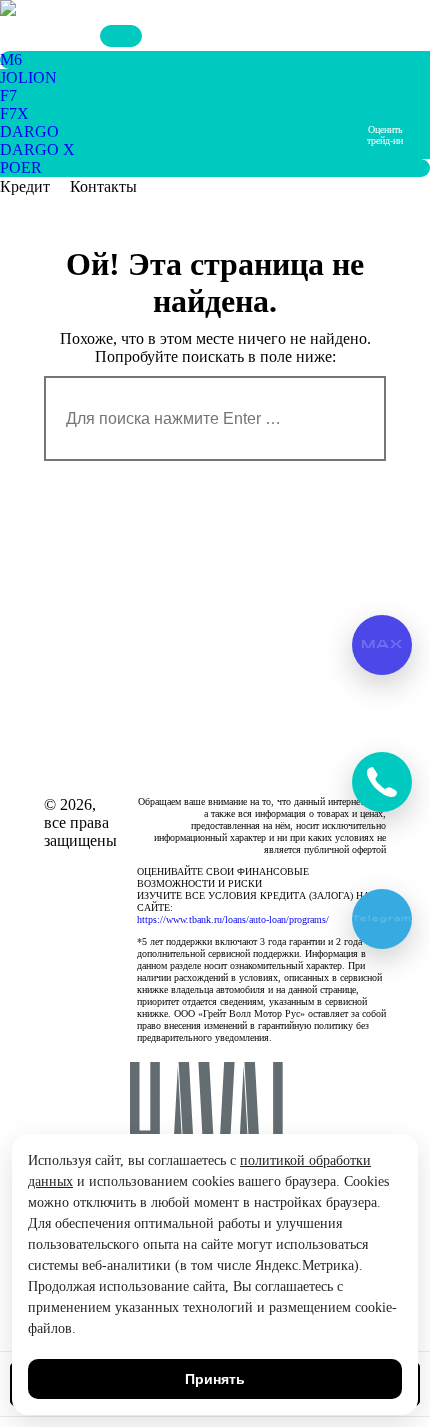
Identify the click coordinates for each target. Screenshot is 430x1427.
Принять (215, 1379)
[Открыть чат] (382, 782)
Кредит (25, 186)
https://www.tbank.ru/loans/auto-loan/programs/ (233, 919)
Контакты (103, 186)
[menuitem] (11, 60)
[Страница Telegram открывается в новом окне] (65, 36)
